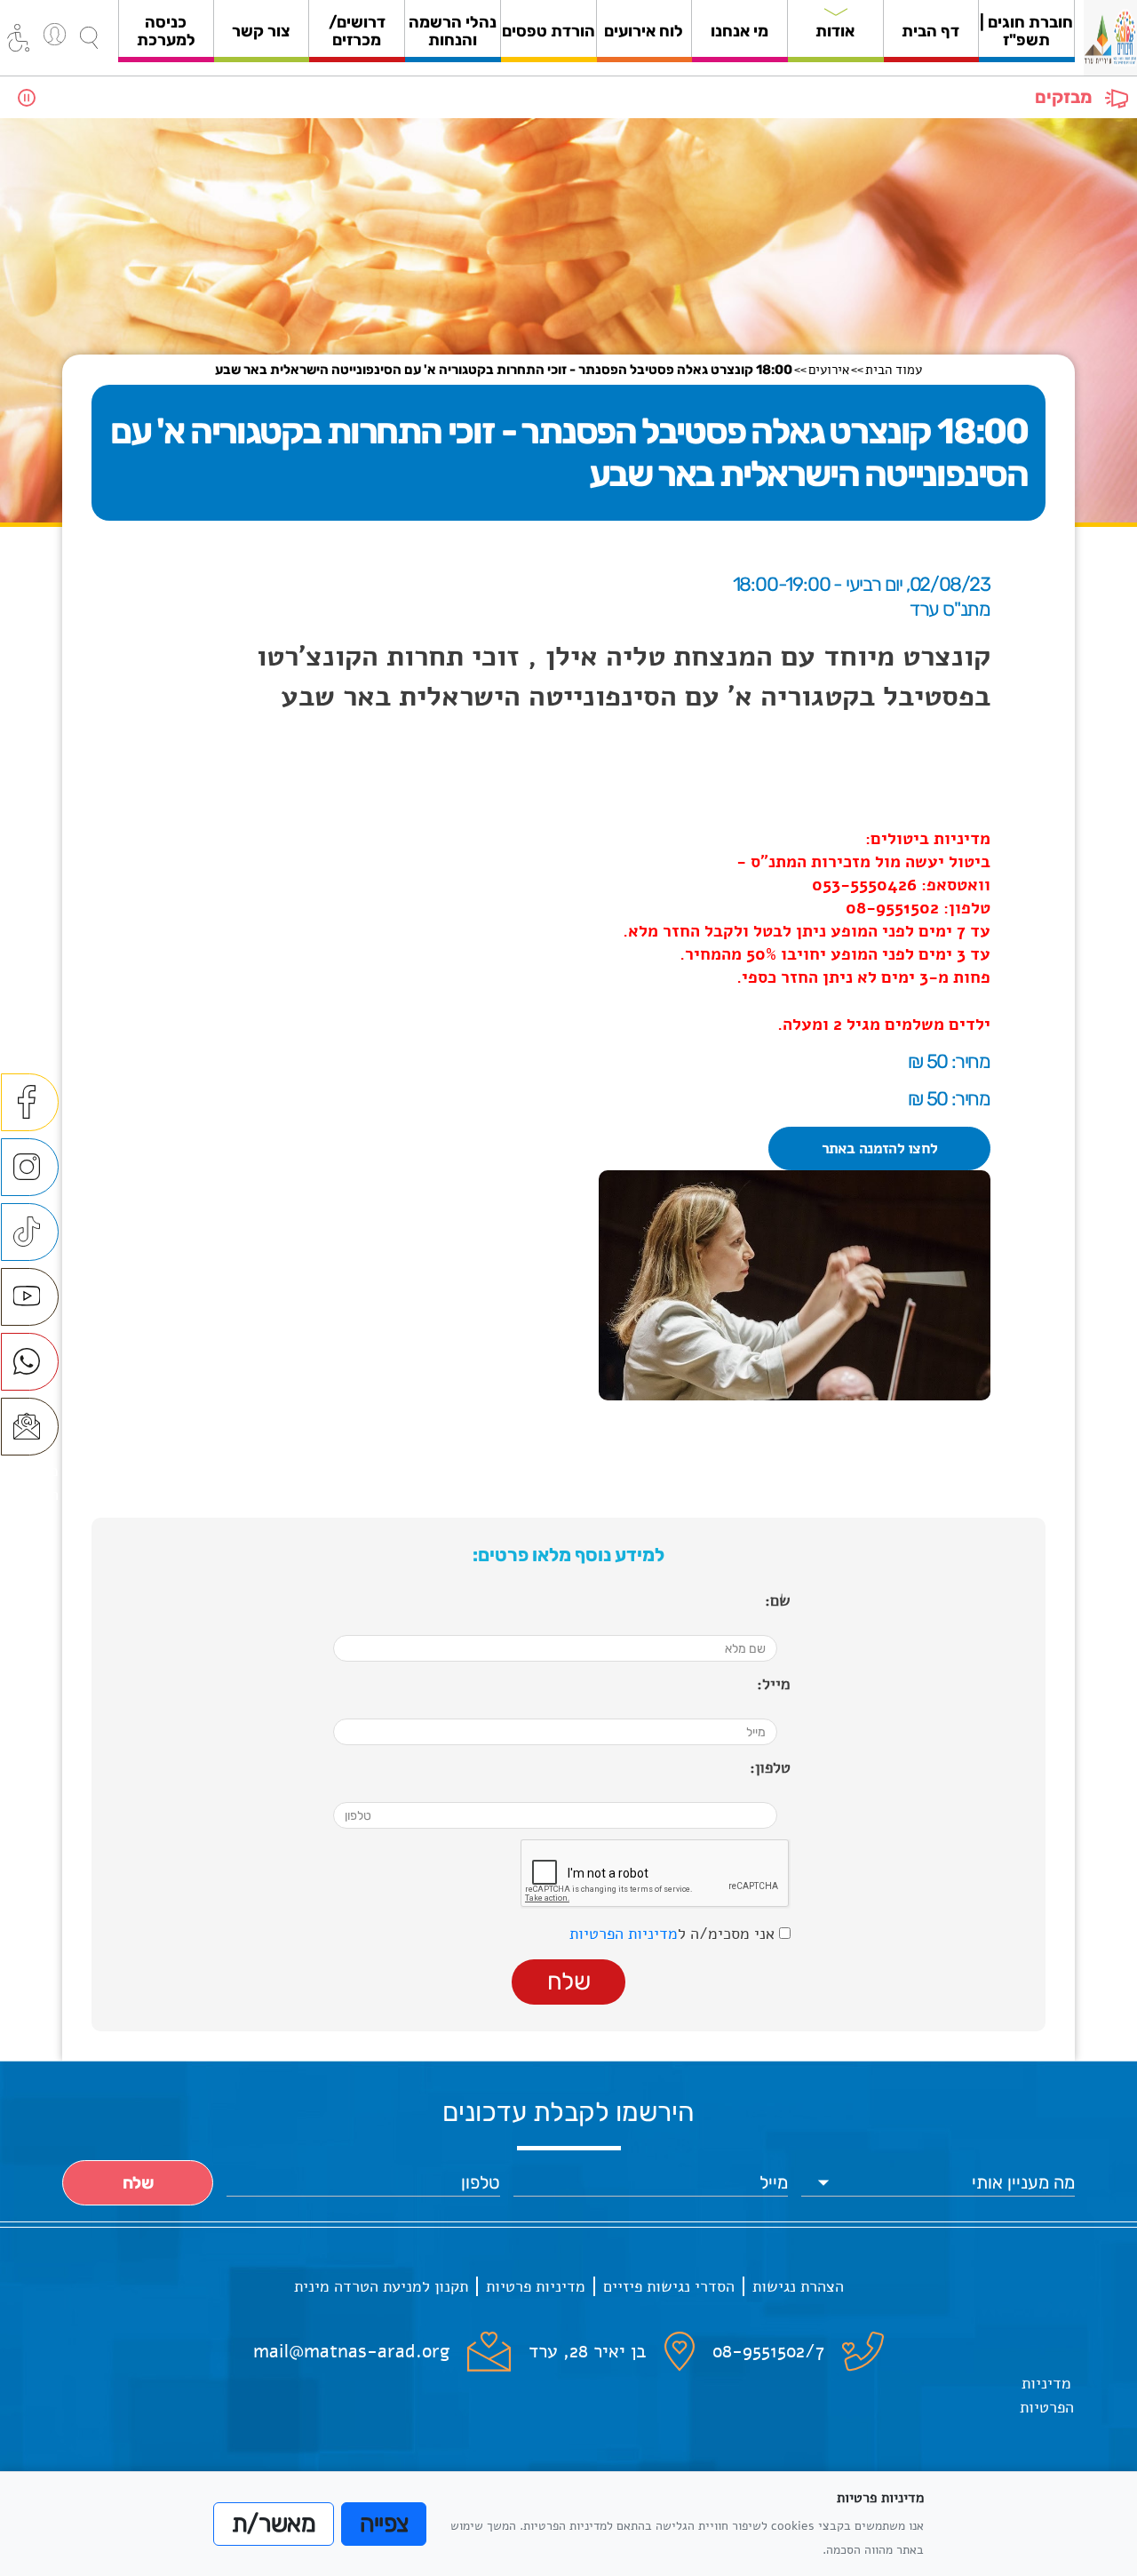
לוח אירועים (644, 31)
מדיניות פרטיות (536, 2286)
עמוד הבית (894, 370)
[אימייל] (30, 1427)
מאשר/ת (274, 2524)
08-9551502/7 (768, 2351)
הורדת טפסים (549, 31)
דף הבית (930, 31)
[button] (89, 38)
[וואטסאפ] (30, 1362)
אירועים (829, 370)
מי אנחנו (739, 31)
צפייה (384, 2524)
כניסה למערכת (166, 31)
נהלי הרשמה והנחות (453, 31)
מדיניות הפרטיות (624, 1934)
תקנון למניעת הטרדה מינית (381, 2286)
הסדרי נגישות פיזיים (669, 2286)
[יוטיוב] (30, 1297)
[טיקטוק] (30, 1232)
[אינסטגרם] (30, 1167)
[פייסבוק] (30, 1102)
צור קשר (261, 31)
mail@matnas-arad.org (351, 2351)
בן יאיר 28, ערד (588, 2351)
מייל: (774, 1684)
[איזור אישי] (55, 34)
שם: (778, 1600)
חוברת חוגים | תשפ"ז (1026, 31)
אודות (835, 31)
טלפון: (770, 1767)
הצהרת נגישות (798, 2286)
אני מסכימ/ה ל (674, 1934)
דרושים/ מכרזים (357, 31)
